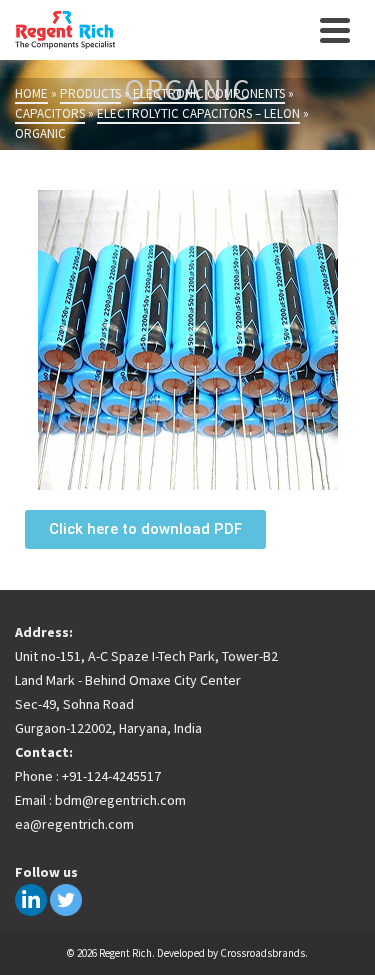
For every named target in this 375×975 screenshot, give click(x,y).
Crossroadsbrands (262, 953)
